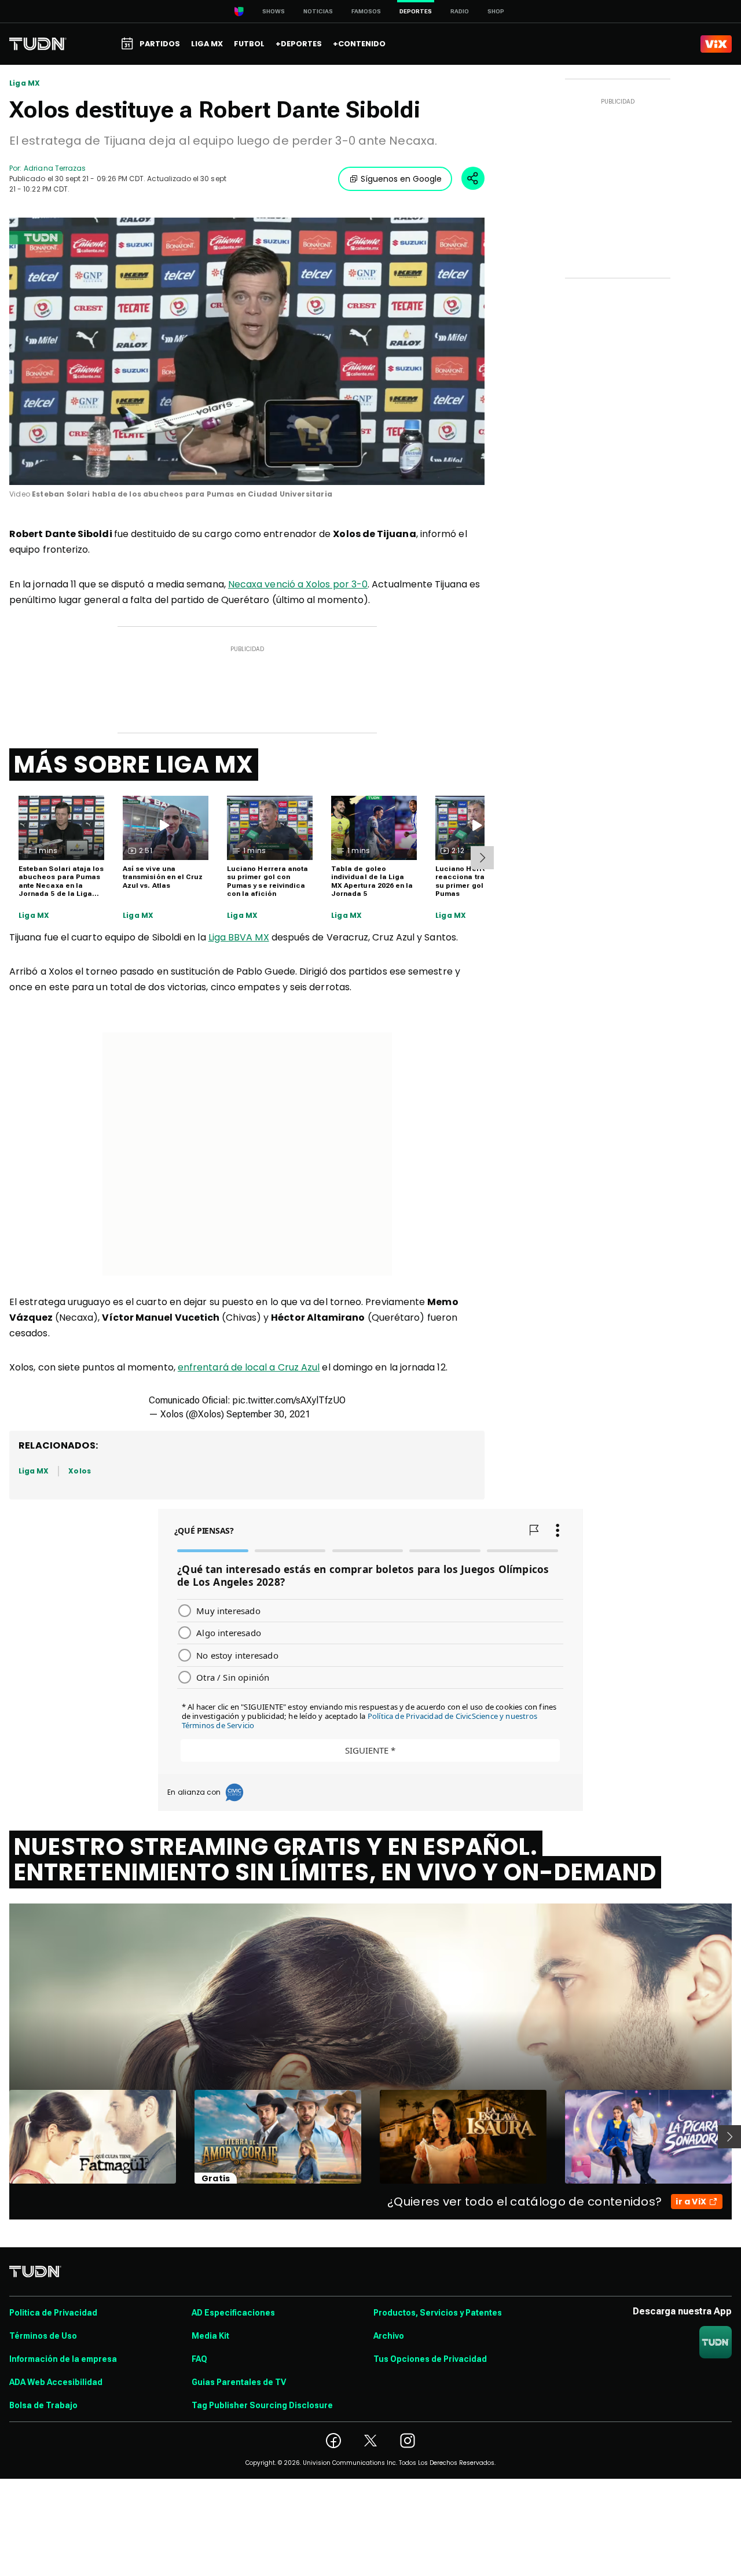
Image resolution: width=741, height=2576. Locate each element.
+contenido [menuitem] (359, 44)
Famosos (366, 11)
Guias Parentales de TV (239, 2382)
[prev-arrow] (2, 2137)
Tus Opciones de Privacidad (430, 2359)
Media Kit (210, 2336)
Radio (460, 11)
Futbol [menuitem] (249, 44)
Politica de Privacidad (53, 2313)
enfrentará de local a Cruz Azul (249, 1367)
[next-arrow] (482, 858)
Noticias (318, 11)
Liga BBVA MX (239, 937)
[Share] (473, 178)
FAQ (199, 2359)
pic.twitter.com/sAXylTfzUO (289, 1400)
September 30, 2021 (268, 1414)
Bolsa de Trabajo (43, 2405)
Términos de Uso (43, 2336)
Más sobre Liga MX (134, 765)
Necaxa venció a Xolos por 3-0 (298, 584)
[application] (247, 351)
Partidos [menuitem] (160, 44)
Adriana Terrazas (55, 168)
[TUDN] (38, 44)
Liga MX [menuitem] (207, 44)
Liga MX (25, 83)
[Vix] (716, 44)
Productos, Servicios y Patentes (438, 2313)
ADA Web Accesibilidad (56, 2382)
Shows (274, 11)
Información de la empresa (63, 2359)
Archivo (389, 2336)
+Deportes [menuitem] (299, 44)
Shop (496, 11)
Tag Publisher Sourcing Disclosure (262, 2405)
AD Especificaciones (233, 2313)
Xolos (79, 1471)
